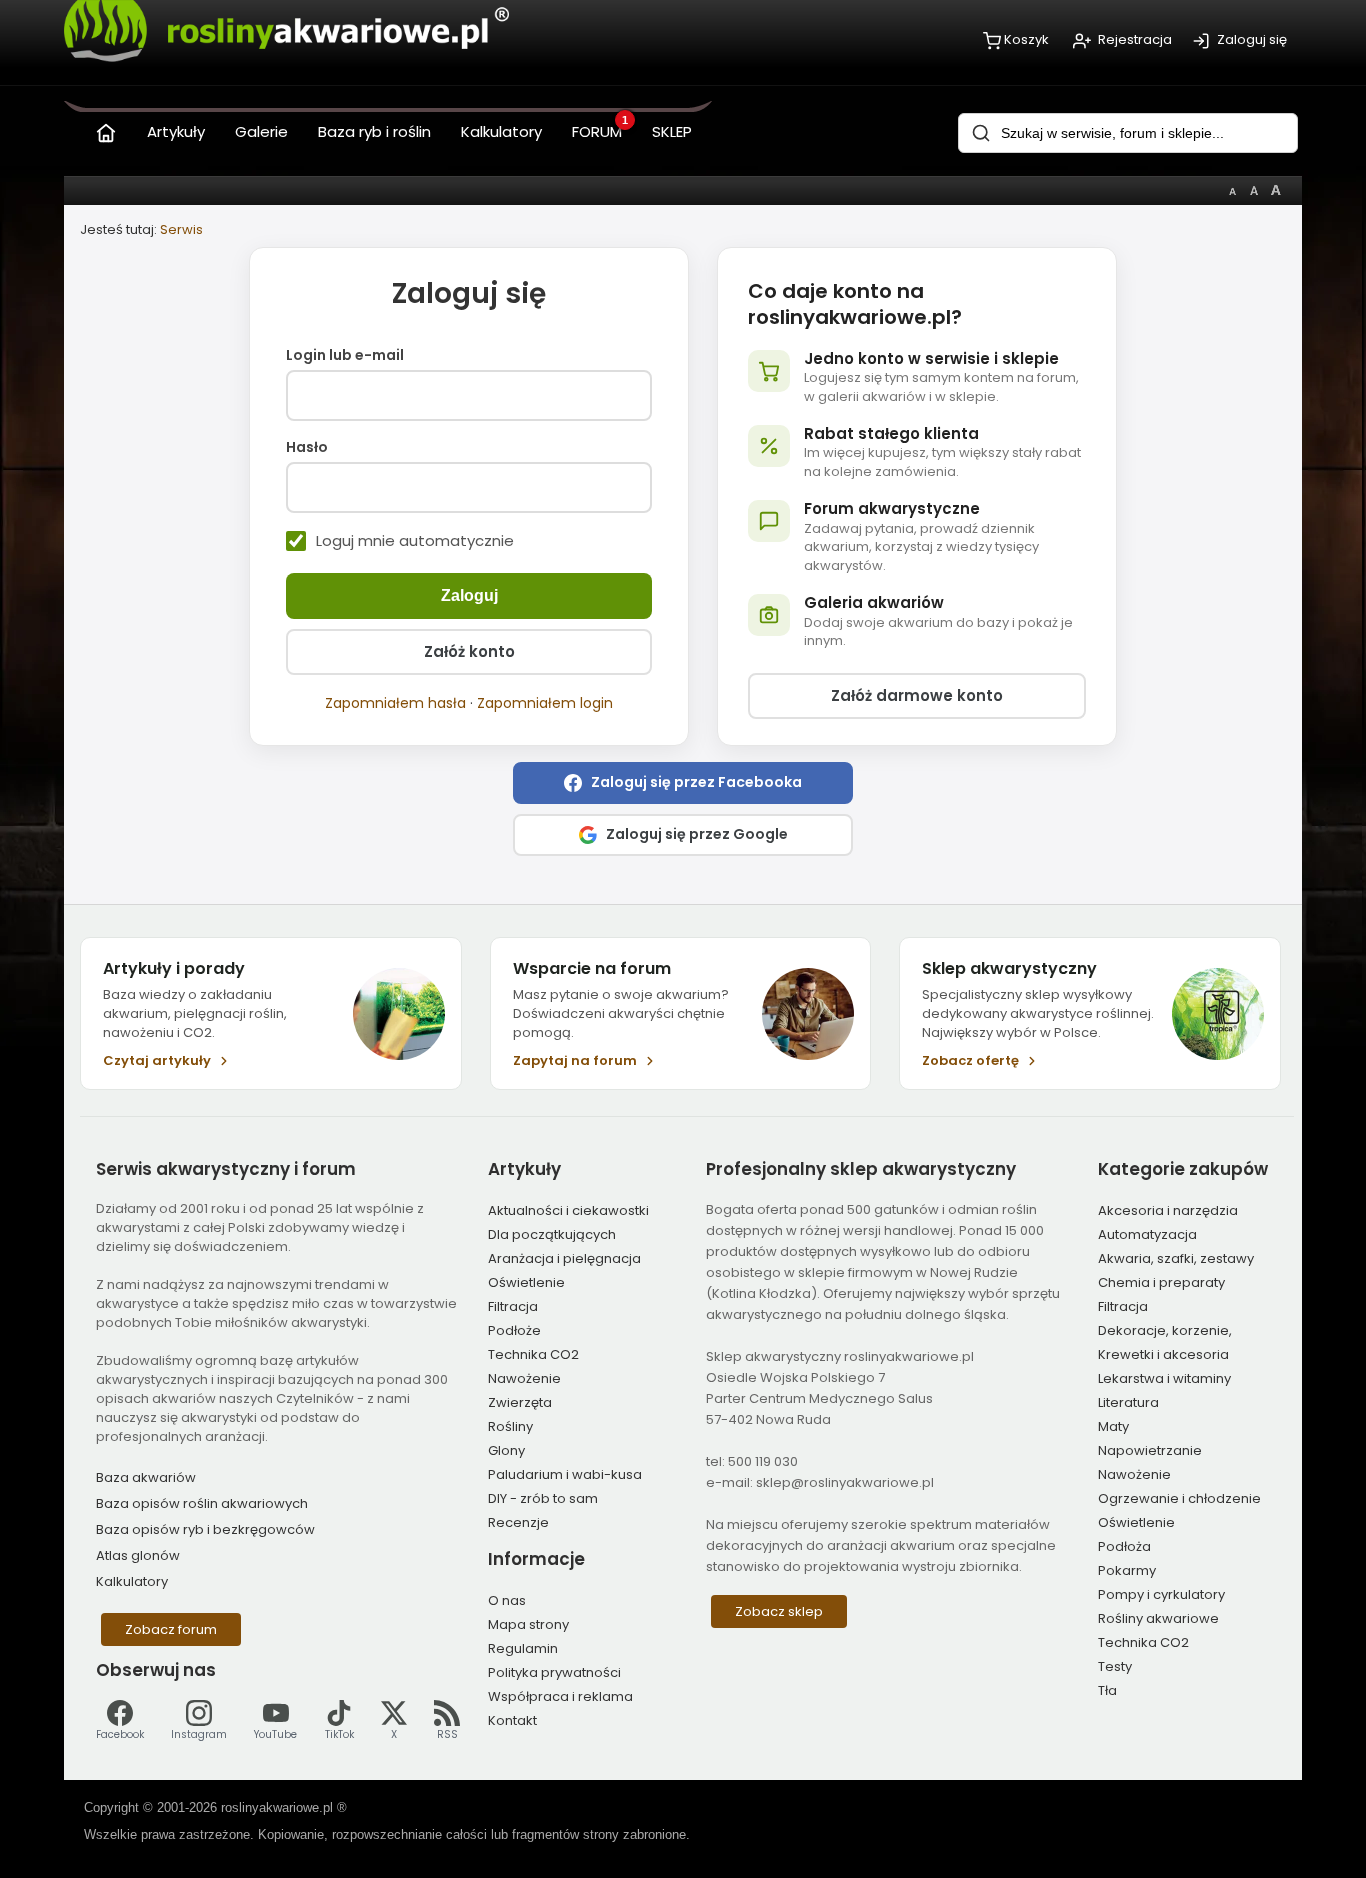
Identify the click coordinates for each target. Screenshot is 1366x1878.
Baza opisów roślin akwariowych (202, 1503)
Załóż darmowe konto (917, 695)
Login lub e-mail (345, 356)
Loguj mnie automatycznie (415, 541)
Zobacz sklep (779, 1611)
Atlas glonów (138, 1555)
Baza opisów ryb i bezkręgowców (205, 1529)
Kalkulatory (132, 1581)
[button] (683, 783)
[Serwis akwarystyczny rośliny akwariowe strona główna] (106, 128)
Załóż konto (469, 651)
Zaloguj (469, 595)
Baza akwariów (146, 1477)
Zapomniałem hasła (395, 703)
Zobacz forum (171, 1629)
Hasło (307, 448)
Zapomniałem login (545, 703)
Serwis (181, 229)
